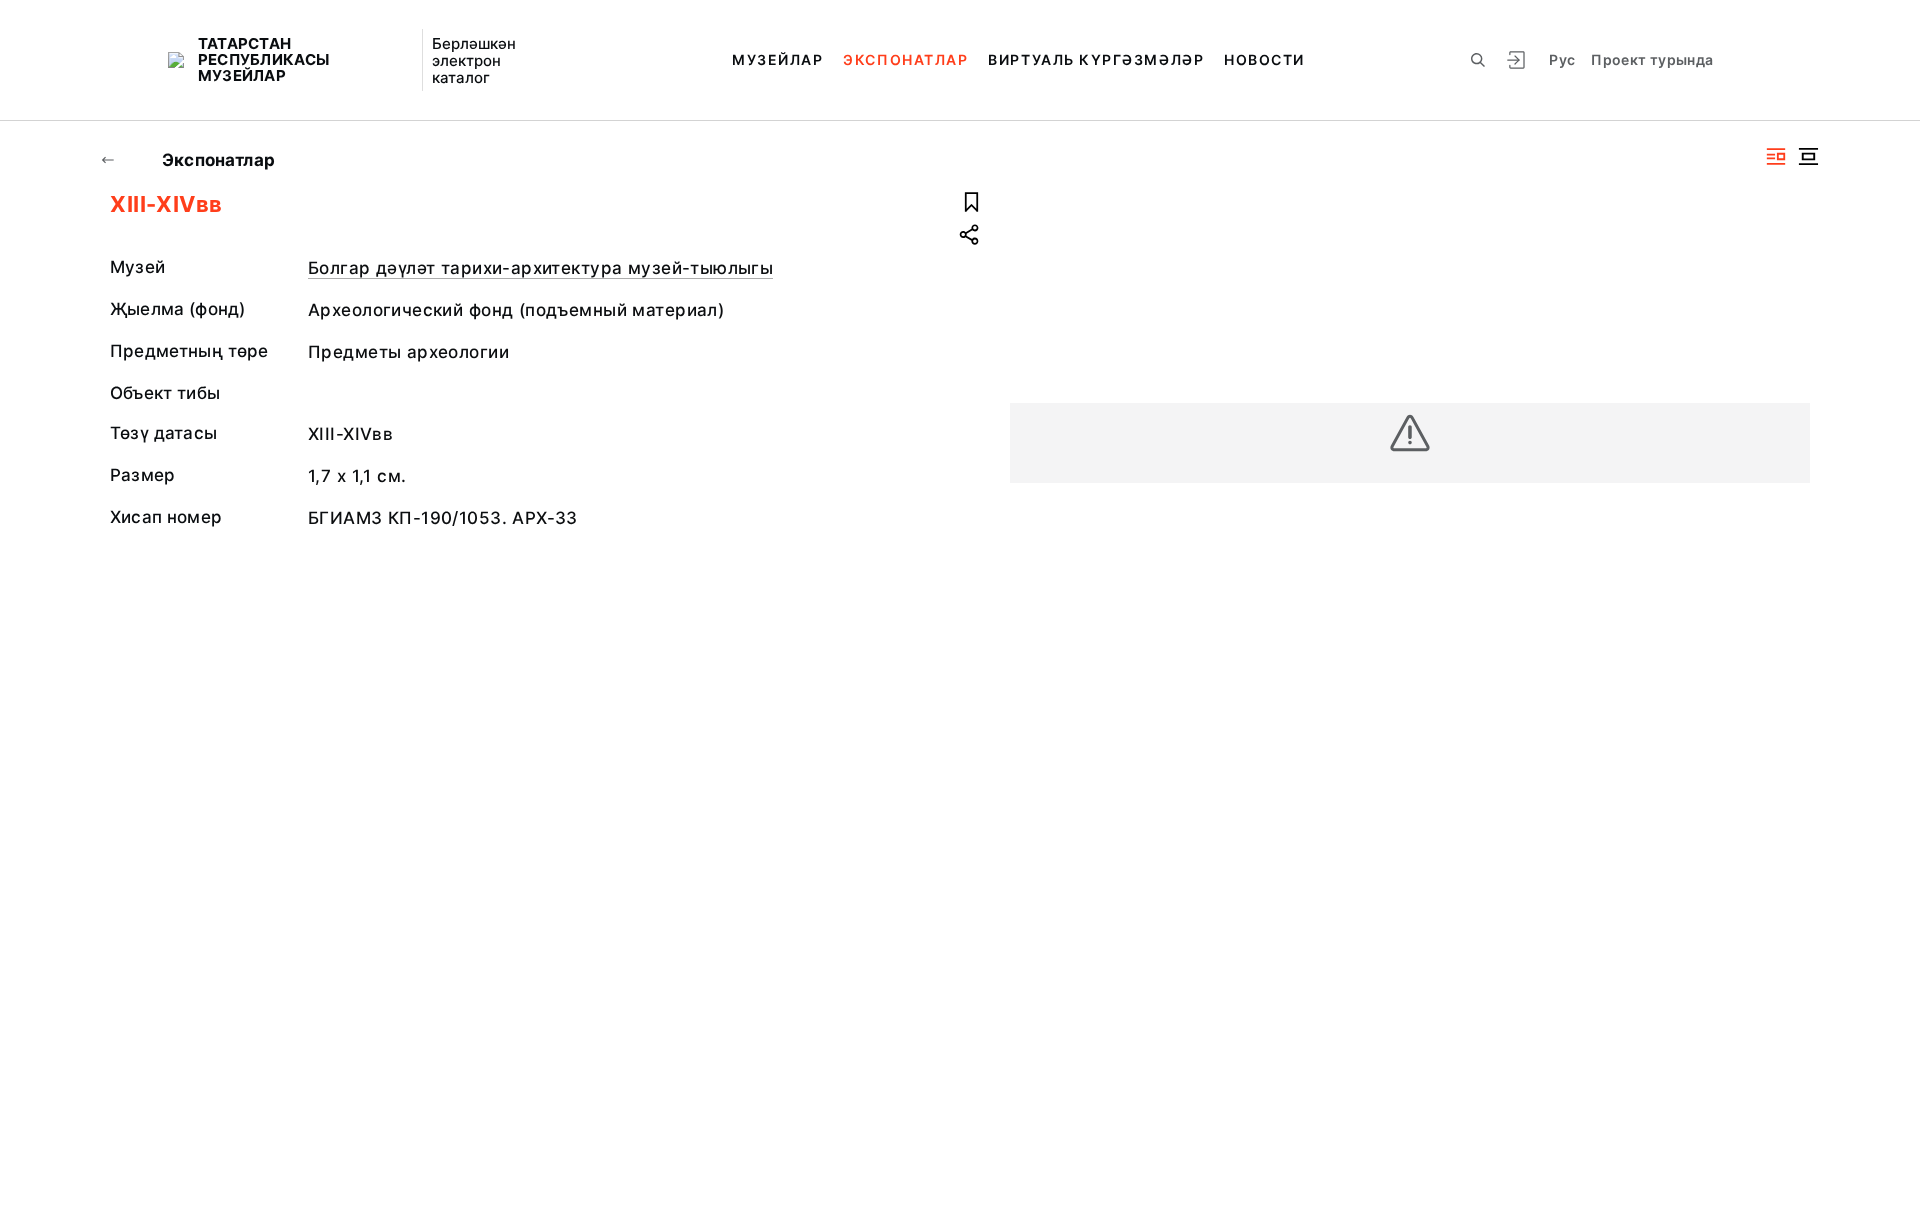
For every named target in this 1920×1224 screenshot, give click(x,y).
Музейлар (777, 59)
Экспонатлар (905, 59)
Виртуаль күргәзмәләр (1096, 59)
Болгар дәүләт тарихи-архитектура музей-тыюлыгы (540, 268)
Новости (1264, 59)
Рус (1562, 59)
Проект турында (1652, 59)
